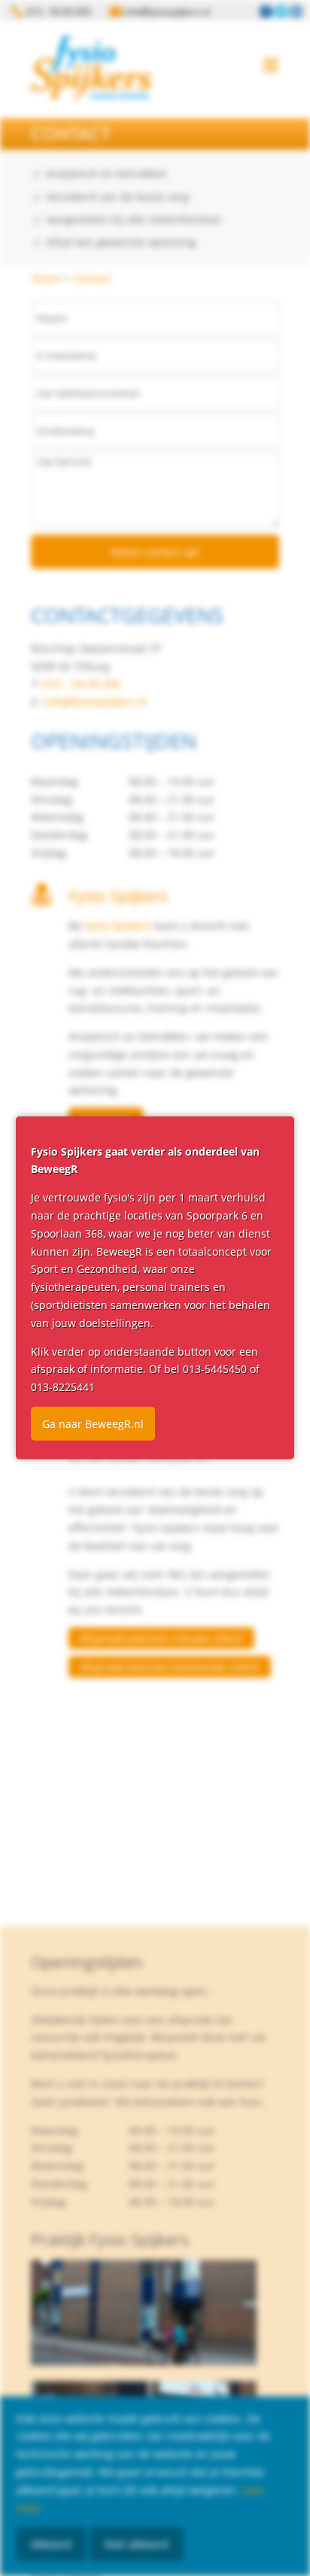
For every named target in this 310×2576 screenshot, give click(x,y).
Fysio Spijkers (118, 926)
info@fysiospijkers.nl (95, 702)
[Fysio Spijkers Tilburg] (91, 68)
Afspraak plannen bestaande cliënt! (170, 1667)
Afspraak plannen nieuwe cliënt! (161, 1638)
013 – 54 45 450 (82, 683)
